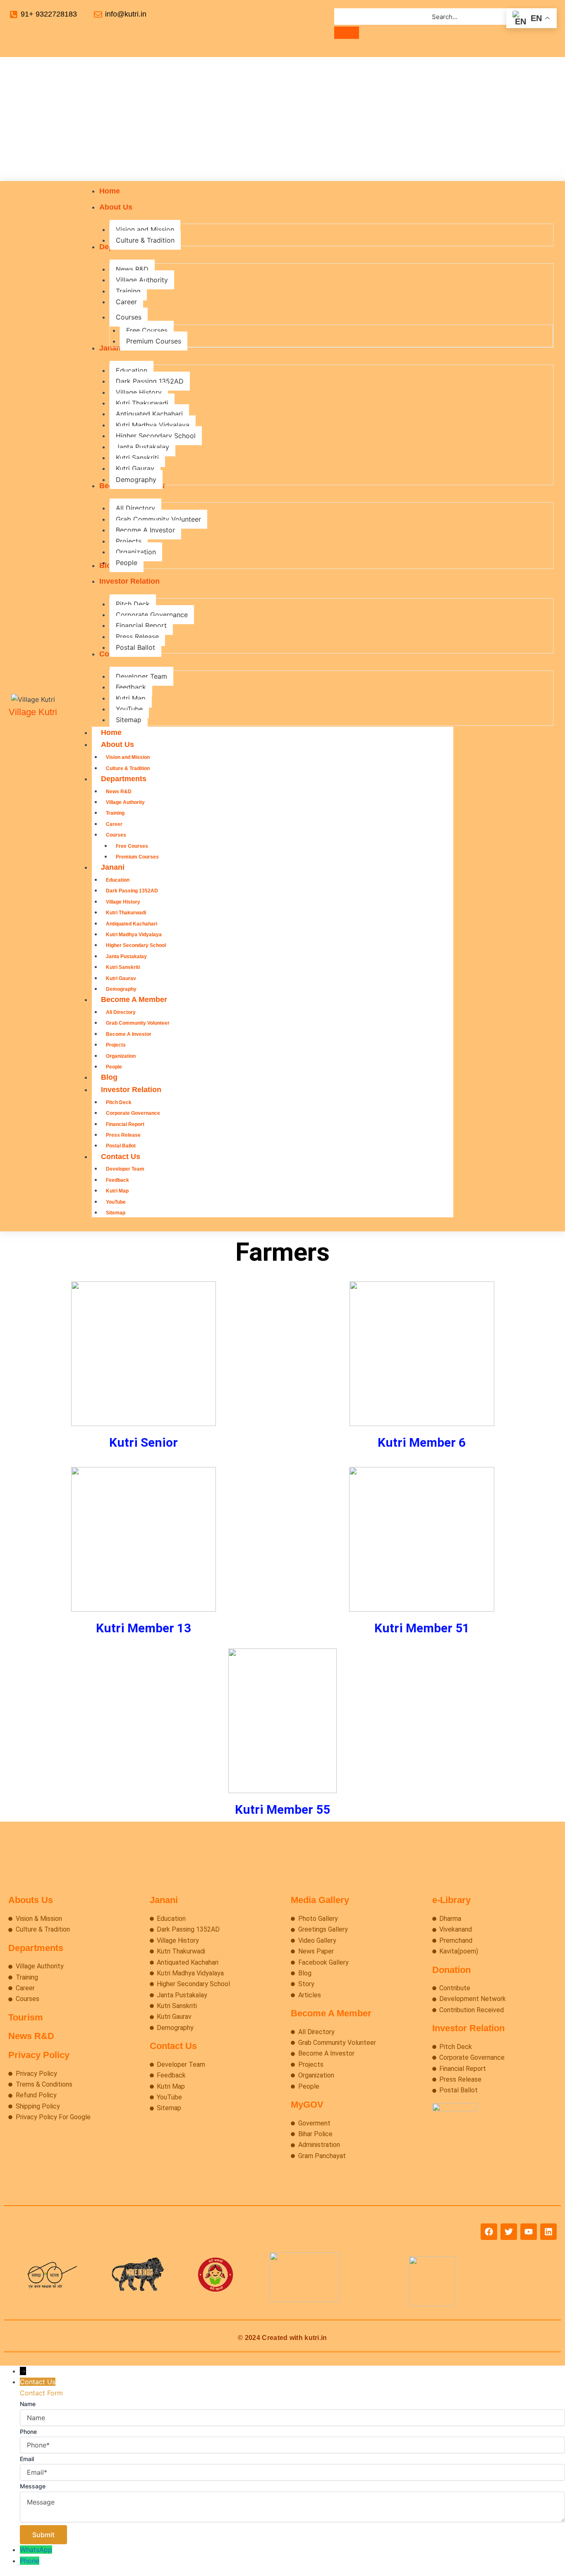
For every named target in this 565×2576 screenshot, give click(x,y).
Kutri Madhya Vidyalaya (134, 935)
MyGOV (307, 2105)
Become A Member (134, 999)
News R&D (119, 792)
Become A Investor (129, 1034)
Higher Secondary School (136, 945)
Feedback (117, 1180)
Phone (30, 2561)
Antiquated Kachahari (132, 924)
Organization (121, 1056)
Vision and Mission (128, 757)
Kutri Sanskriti (123, 967)
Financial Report (125, 1124)
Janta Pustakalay (126, 956)
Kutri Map (117, 1191)
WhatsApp (36, 2550)
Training (115, 813)
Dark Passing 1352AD (132, 891)
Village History (123, 902)
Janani (113, 867)
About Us (117, 744)
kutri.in (316, 2338)
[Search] (347, 33)
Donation (451, 1970)
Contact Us (121, 1157)
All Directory (121, 1012)
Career (114, 824)
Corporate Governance (133, 1113)
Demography (121, 989)
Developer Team (125, 1169)
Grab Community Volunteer (138, 1023)
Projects (116, 1045)
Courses (116, 835)
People (114, 1067)
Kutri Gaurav (121, 978)
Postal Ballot (121, 1146)
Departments (124, 779)
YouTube (116, 1202)
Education (118, 880)
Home (111, 732)
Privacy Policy (39, 2055)
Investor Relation (131, 1090)
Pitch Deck (119, 1102)
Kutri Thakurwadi (126, 913)
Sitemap (116, 1213)
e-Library (451, 1900)
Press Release (123, 1135)
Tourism (26, 2017)
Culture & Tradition (128, 768)
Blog (109, 1077)
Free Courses (132, 846)
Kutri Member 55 (282, 1809)
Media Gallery (320, 1900)
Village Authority (125, 802)
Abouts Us (31, 1900)
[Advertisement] (282, 119)
